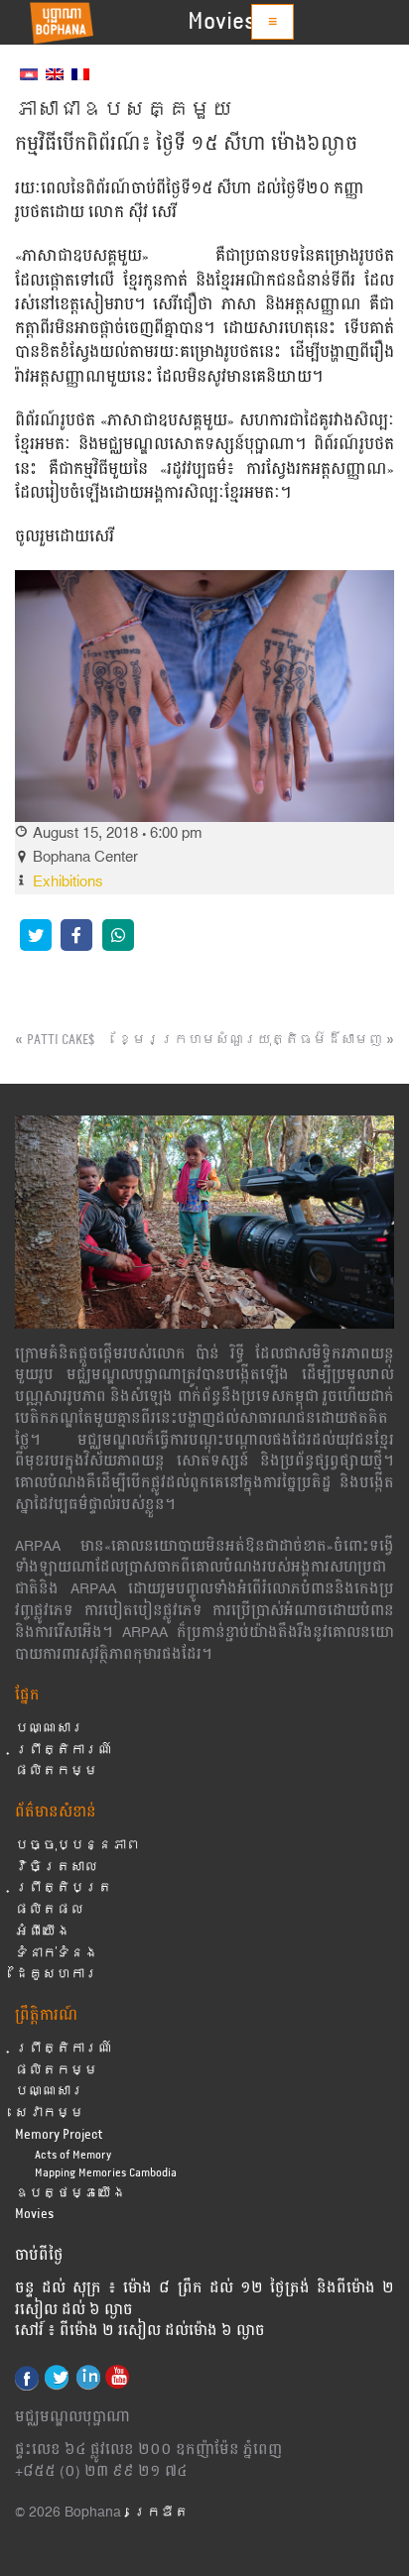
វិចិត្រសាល (57, 1868)
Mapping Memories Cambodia (106, 2173)
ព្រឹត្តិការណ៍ (64, 1751)
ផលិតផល (50, 1910)
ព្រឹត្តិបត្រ (64, 1888)
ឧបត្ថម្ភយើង (70, 2194)
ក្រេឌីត (161, 2513)
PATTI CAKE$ (61, 1040)
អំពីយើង (43, 1932)
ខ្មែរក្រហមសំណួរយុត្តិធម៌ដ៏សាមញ (250, 1040)
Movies (221, 22)
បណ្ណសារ (50, 1729)
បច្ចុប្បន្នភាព (77, 1846)
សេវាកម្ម (50, 2113)
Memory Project (59, 2135)
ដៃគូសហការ (57, 1975)
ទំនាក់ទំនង (57, 1954)
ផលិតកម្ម (57, 1771)
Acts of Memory (73, 2155)
